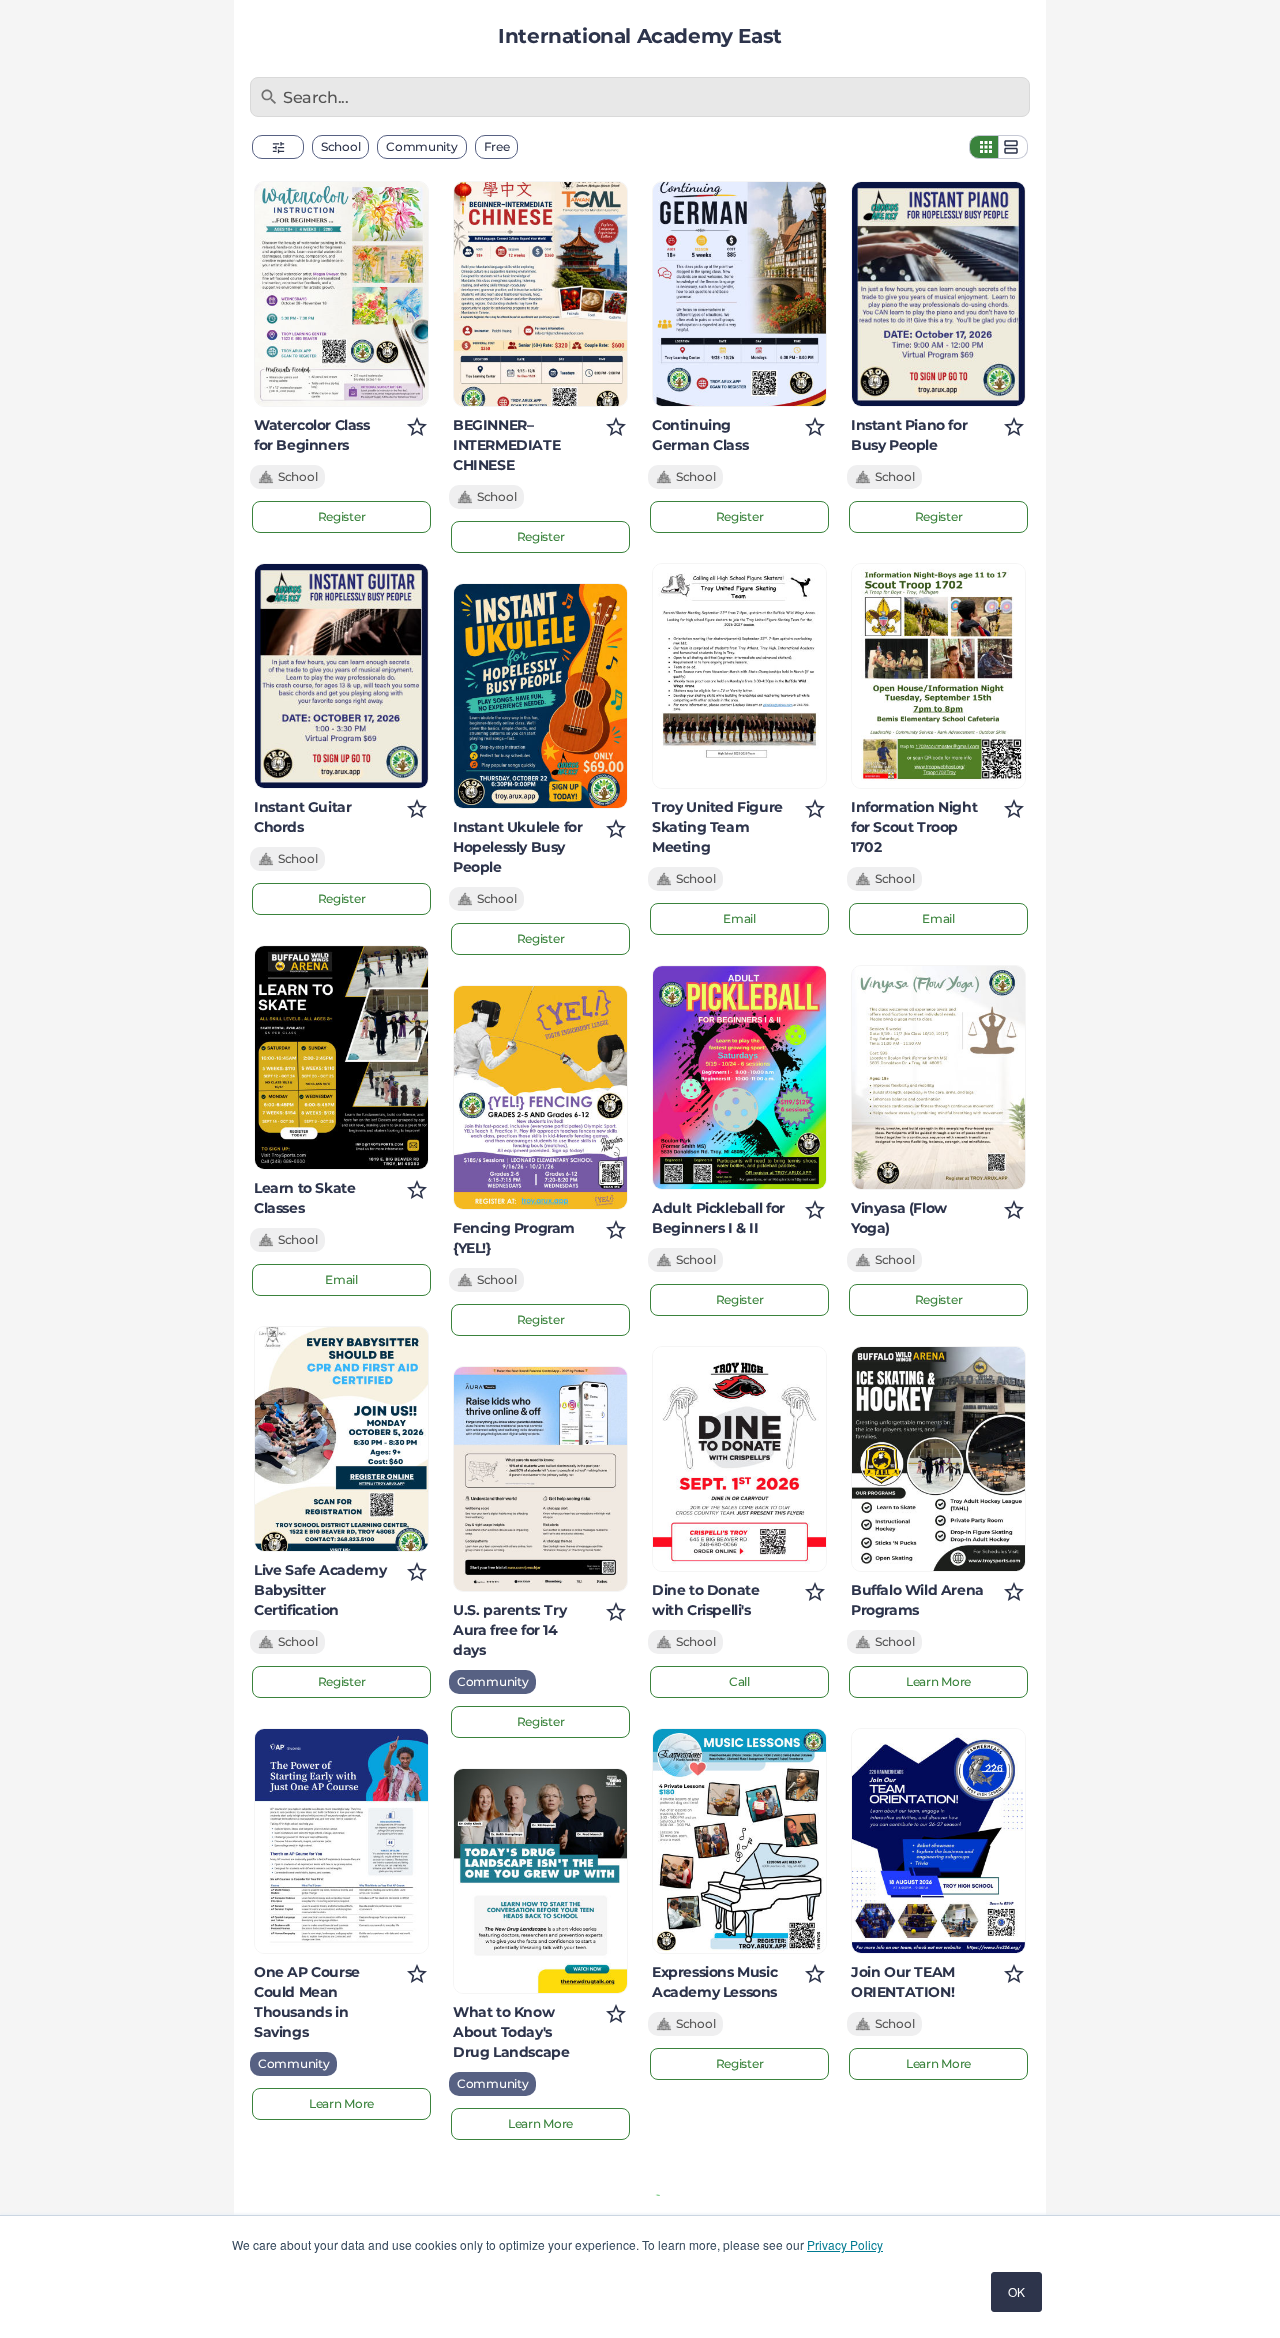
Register (342, 516)
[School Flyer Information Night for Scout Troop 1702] (938, 676)
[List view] (1013, 147)
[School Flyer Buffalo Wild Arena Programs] (938, 1459)
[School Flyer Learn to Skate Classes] (341, 1058)
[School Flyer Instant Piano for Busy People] (938, 294)
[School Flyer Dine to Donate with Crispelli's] (739, 1459)
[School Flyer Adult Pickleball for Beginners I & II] (739, 1078)
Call (739, 1681)
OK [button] (1016, 2291)
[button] (278, 147)
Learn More (341, 2103)
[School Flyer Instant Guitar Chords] (341, 676)
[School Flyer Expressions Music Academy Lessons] (739, 1841)
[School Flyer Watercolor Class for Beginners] (341, 294)
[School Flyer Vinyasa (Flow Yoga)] (938, 1078)
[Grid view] (984, 147)
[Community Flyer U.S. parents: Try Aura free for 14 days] (540, 1479)
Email (341, 1279)
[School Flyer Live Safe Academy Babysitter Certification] (341, 1439)
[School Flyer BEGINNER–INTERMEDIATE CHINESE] (540, 294)
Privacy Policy (845, 2244)
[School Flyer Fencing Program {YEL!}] (540, 1098)
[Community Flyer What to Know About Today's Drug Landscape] (540, 1881)
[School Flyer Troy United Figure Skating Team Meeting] (739, 676)
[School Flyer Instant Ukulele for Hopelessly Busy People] (540, 696)
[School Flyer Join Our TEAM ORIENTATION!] (938, 1841)
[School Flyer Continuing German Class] (739, 294)
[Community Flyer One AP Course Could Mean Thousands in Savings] (341, 1841)
